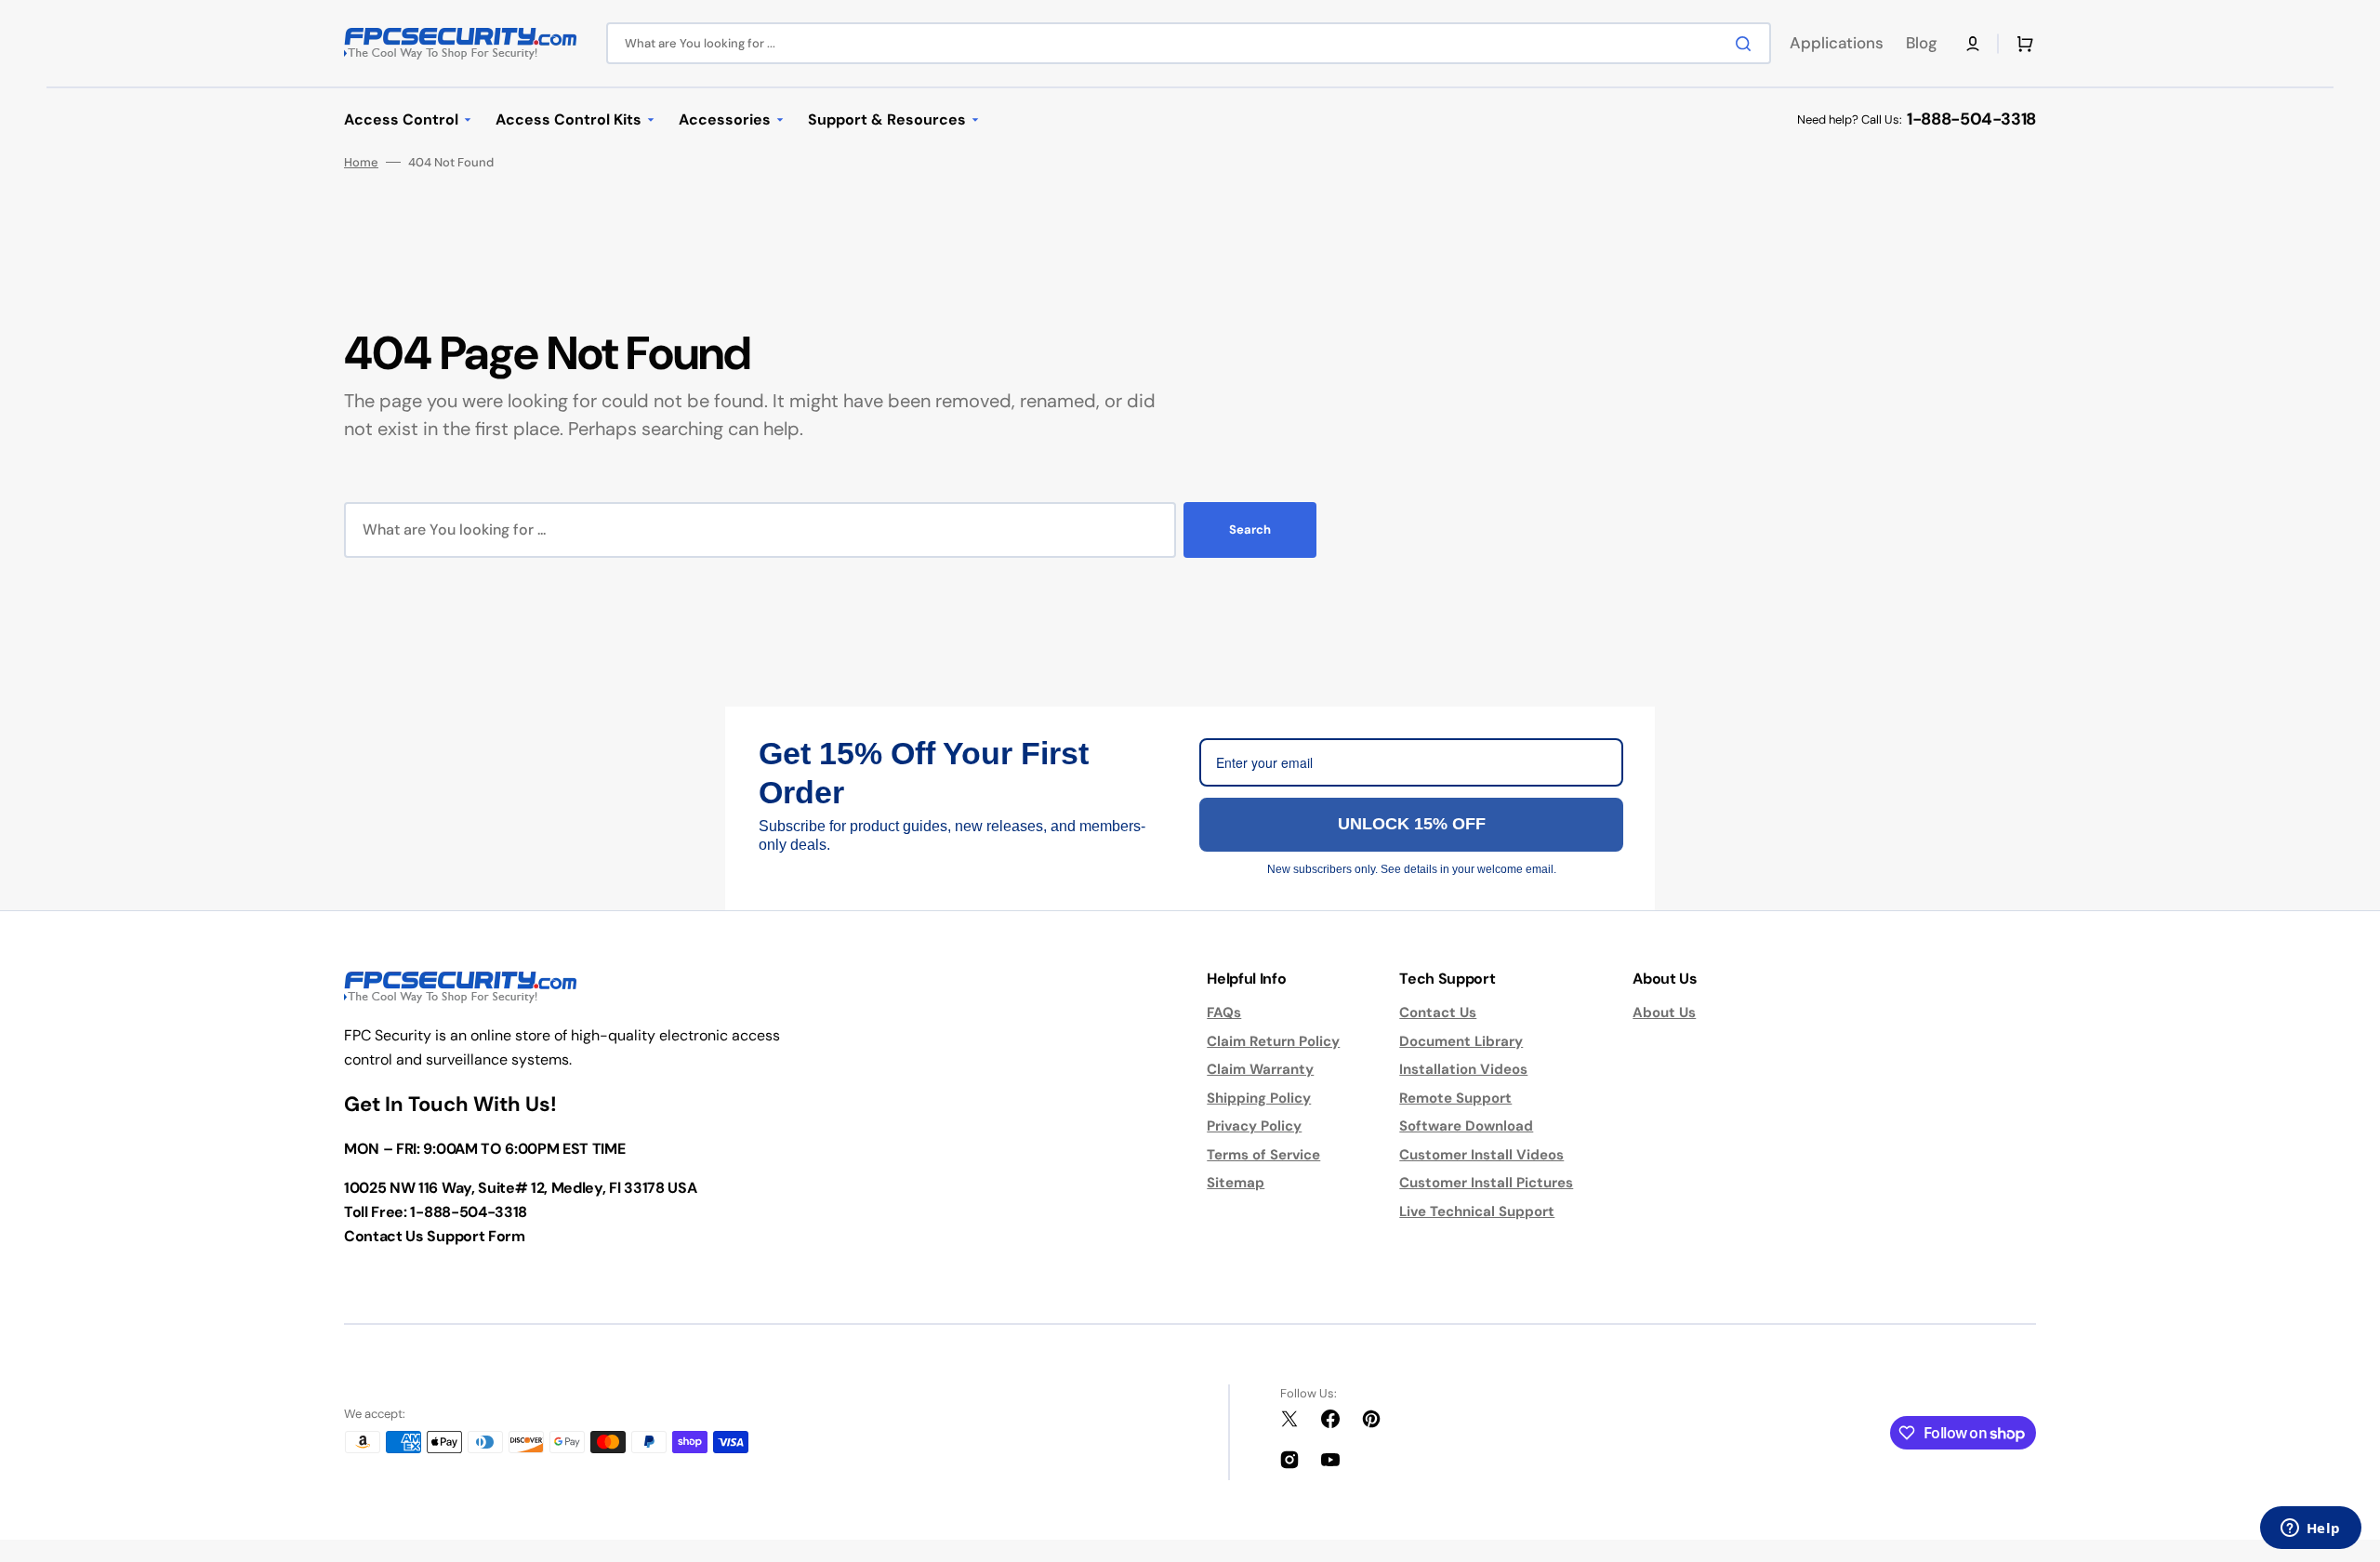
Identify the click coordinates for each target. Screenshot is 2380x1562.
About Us (1664, 1013)
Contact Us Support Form (435, 1236)
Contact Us (1438, 1013)
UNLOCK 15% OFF (1412, 824)
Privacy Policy (1254, 1126)
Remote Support (1455, 1098)
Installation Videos (1463, 1069)
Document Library (1461, 1041)
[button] (1973, 44)
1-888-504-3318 (1971, 119)
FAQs (1224, 1013)
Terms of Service (1263, 1155)
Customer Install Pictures (1486, 1183)
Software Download (1466, 1126)
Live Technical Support (1477, 1211)
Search (1250, 529)
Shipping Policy (1259, 1098)
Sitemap (1236, 1183)
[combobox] (1189, 43)
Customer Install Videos (1481, 1155)
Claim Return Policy (1273, 1041)
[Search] (1747, 44)
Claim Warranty (1260, 1069)
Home (361, 162)
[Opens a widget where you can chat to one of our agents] (2310, 1529)
